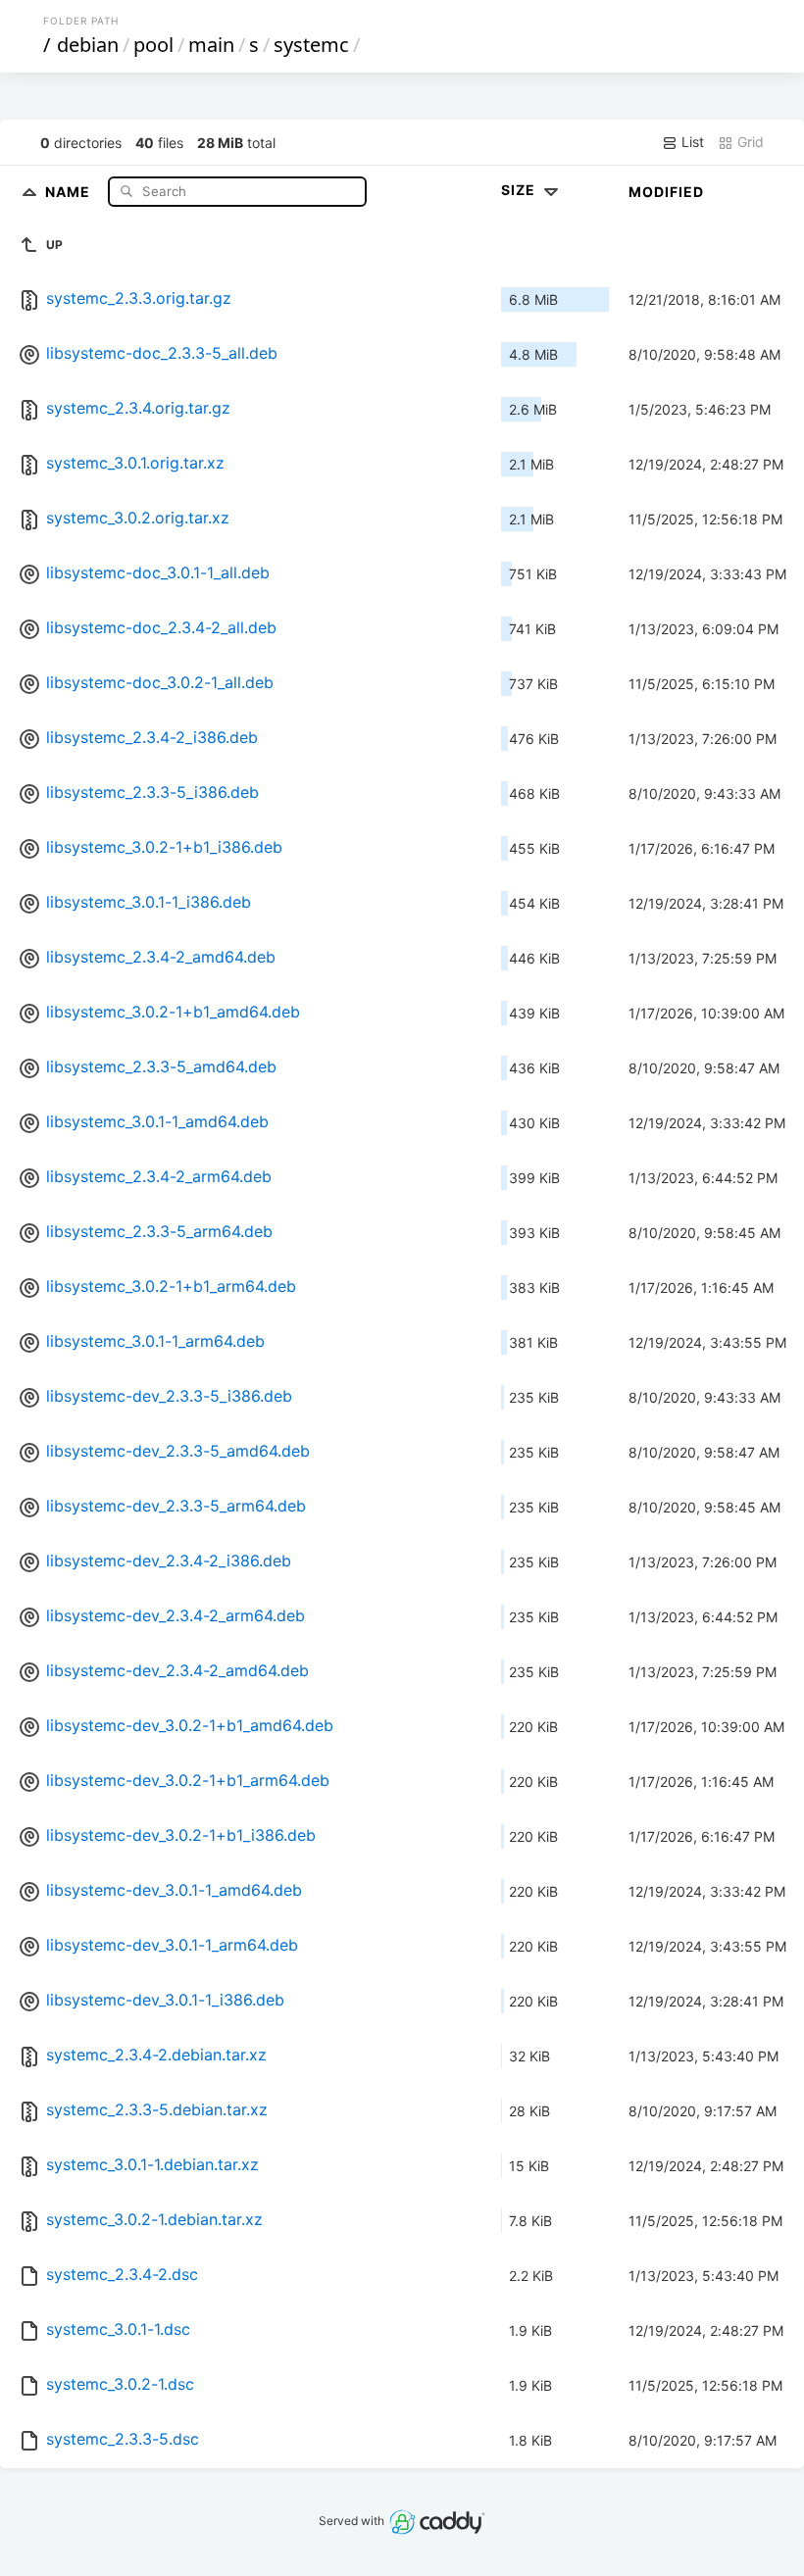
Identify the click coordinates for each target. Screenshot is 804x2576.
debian (88, 45)
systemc (311, 45)
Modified (666, 192)
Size (520, 190)
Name (70, 191)
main (211, 45)
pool (153, 45)
